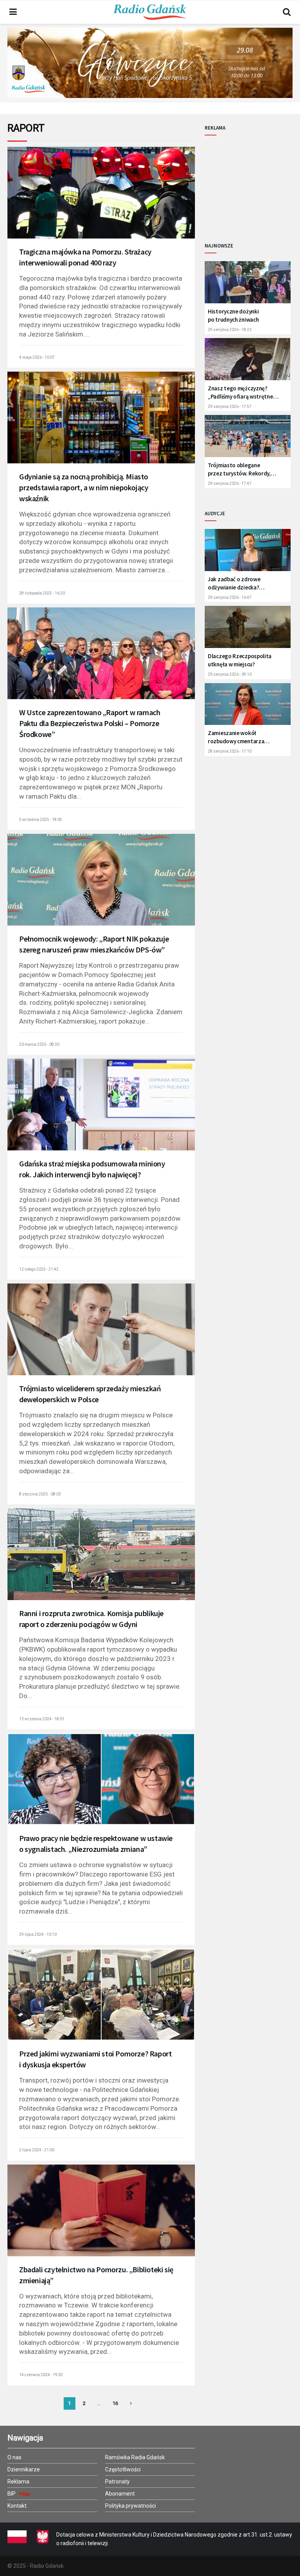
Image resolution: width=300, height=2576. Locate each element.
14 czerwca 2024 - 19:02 (41, 2375)
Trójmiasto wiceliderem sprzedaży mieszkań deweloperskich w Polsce (90, 1394)
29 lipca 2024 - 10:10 (38, 1934)
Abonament (120, 2494)
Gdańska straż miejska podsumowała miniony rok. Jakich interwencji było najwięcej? (92, 1169)
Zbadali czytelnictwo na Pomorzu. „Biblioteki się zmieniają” (96, 2275)
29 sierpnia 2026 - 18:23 (230, 330)
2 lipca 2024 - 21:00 (37, 2150)
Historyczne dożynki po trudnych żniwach (233, 315)
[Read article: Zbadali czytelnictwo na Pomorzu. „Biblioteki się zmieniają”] (101, 2217)
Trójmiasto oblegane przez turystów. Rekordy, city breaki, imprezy (239, 469)
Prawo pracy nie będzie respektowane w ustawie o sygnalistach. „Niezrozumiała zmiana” (96, 1843)
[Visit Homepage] (150, 12)
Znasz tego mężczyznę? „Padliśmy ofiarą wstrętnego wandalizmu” (244, 393)
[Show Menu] (13, 12)
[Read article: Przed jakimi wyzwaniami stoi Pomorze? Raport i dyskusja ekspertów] (101, 2001)
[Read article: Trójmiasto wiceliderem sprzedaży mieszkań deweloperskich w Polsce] (101, 1336)
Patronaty (117, 2482)
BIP (12, 2494)
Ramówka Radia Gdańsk (135, 2457)
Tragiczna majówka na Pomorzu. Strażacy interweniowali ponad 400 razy (85, 257)
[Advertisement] (252, 182)
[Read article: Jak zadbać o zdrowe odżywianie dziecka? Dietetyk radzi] (248, 553)
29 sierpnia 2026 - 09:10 (230, 674)
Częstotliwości (123, 2469)
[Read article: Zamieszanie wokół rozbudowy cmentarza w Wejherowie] (248, 707)
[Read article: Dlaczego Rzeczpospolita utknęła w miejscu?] (248, 630)
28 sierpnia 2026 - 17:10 (230, 751)
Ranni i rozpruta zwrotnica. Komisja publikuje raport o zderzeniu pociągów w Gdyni (91, 1619)
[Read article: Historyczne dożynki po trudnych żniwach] (248, 285)
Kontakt (17, 2506)
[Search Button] (287, 12)
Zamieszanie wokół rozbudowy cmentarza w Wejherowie (236, 737)
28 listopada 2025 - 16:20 (42, 593)
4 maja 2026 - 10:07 (37, 357)
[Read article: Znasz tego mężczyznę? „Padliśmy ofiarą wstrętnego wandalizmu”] (248, 362)
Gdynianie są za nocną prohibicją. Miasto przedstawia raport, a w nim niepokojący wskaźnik (84, 487)
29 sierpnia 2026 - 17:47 (230, 483)
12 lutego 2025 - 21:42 (39, 1269)
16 (115, 2403)
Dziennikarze (24, 2469)
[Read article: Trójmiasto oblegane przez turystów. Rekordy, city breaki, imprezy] (248, 439)
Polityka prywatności (130, 2506)
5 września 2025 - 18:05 (41, 820)
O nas (14, 2457)
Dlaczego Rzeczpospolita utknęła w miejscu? (240, 660)
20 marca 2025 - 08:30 (39, 1044)
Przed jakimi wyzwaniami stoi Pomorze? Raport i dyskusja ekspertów (95, 2059)
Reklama (18, 2482)
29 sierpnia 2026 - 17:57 (230, 407)
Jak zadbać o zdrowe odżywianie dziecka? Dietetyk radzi (234, 583)
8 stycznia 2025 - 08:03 (40, 1494)
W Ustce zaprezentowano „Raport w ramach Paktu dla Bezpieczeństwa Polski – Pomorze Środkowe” (90, 723)
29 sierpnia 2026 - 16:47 (230, 597)
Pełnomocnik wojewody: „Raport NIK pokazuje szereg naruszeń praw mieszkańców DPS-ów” (94, 944)
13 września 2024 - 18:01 (42, 1719)
